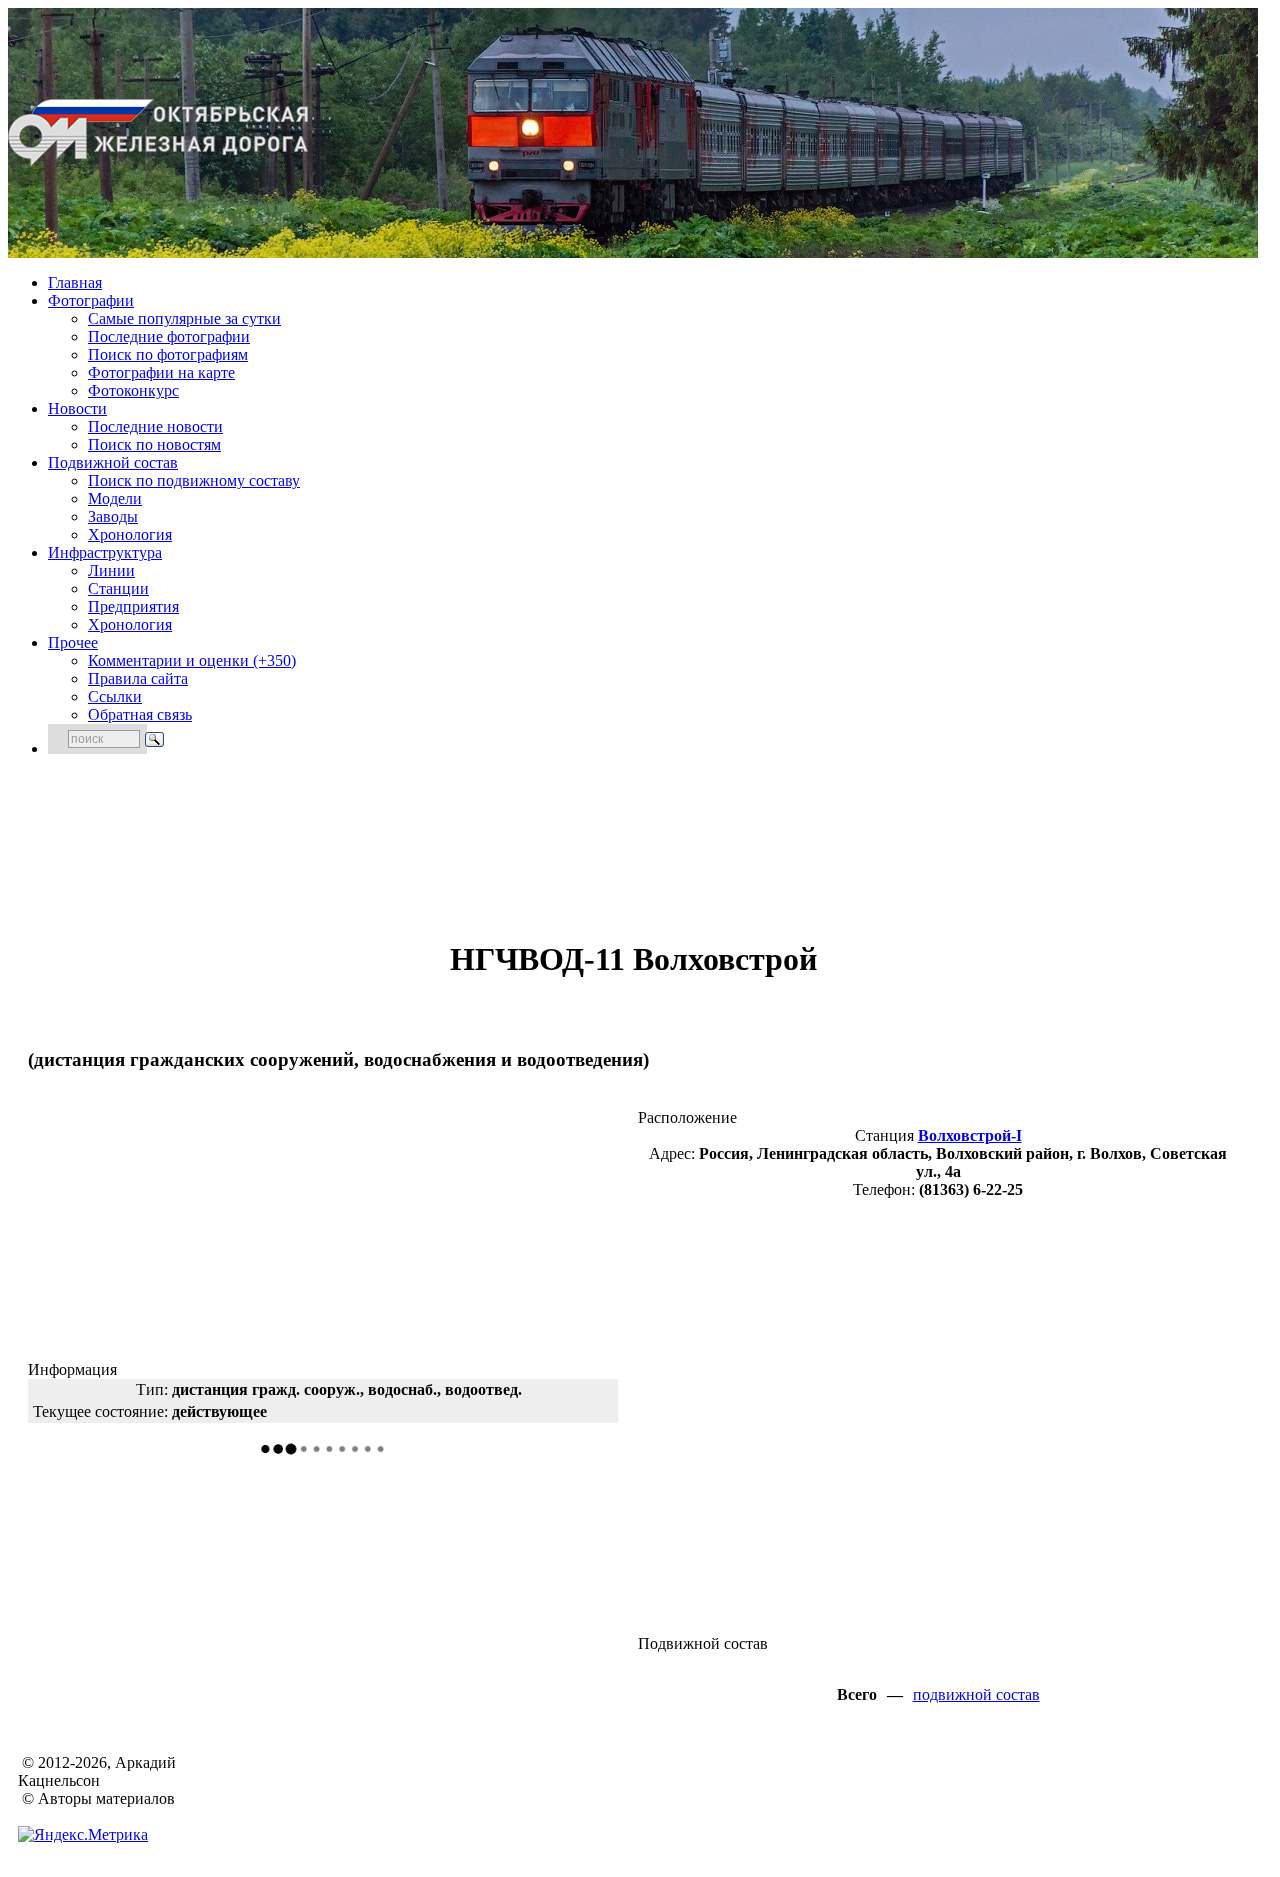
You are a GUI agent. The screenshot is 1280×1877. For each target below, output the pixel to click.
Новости (77, 408)
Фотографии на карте (161, 372)
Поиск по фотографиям (168, 354)
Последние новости (155, 426)
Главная (75, 282)
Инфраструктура (105, 552)
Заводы (113, 516)
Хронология (130, 534)
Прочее (73, 642)
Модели (115, 498)
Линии (111, 570)
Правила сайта (138, 678)
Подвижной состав (113, 462)
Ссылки (115, 696)
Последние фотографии (169, 336)
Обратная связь (140, 714)
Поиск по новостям (154, 444)
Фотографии (91, 300)
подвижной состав (976, 1694)
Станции (118, 588)
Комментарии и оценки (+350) (192, 660)
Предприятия (133, 606)
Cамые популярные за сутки (184, 318)
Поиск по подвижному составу (194, 480)
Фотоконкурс (133, 390)
